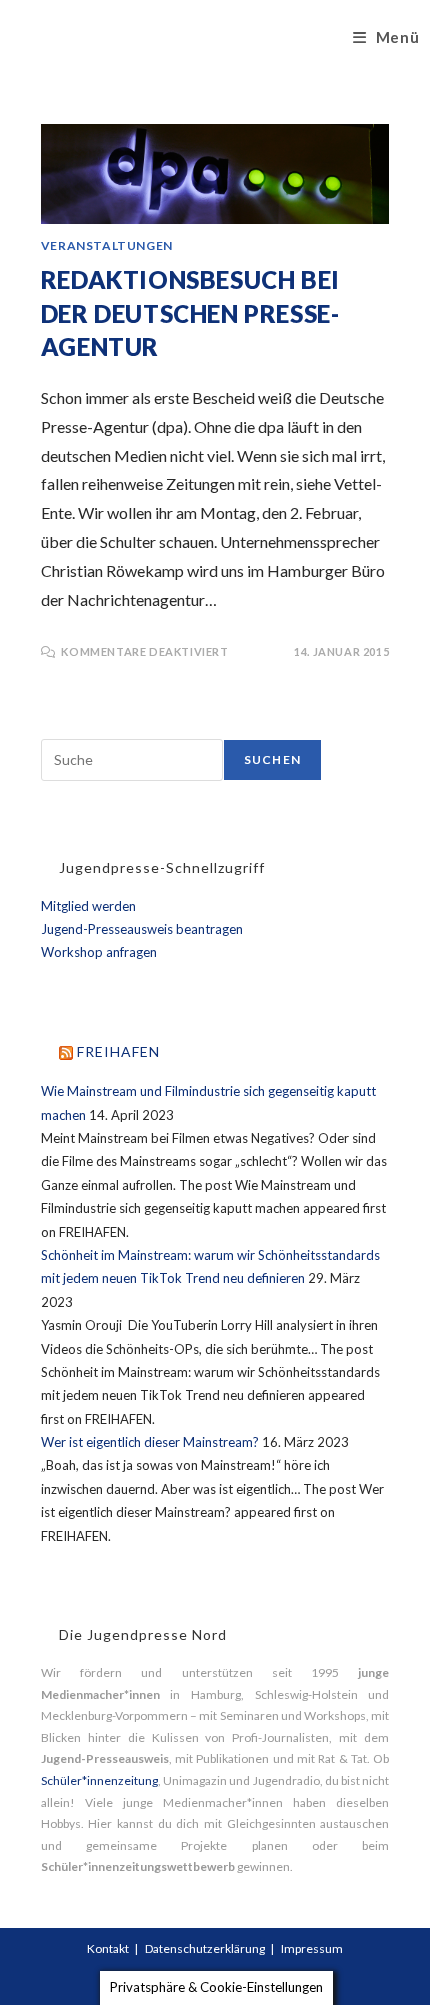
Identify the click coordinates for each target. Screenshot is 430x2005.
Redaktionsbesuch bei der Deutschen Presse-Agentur (190, 313)
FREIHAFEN (118, 1051)
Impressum (312, 1948)
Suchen (272, 759)
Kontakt (108, 1948)
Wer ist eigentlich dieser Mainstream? (150, 1442)
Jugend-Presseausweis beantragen (142, 929)
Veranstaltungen (107, 245)
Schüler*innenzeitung (99, 1780)
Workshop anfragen (99, 952)
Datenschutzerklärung (205, 1948)
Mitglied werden (88, 906)
